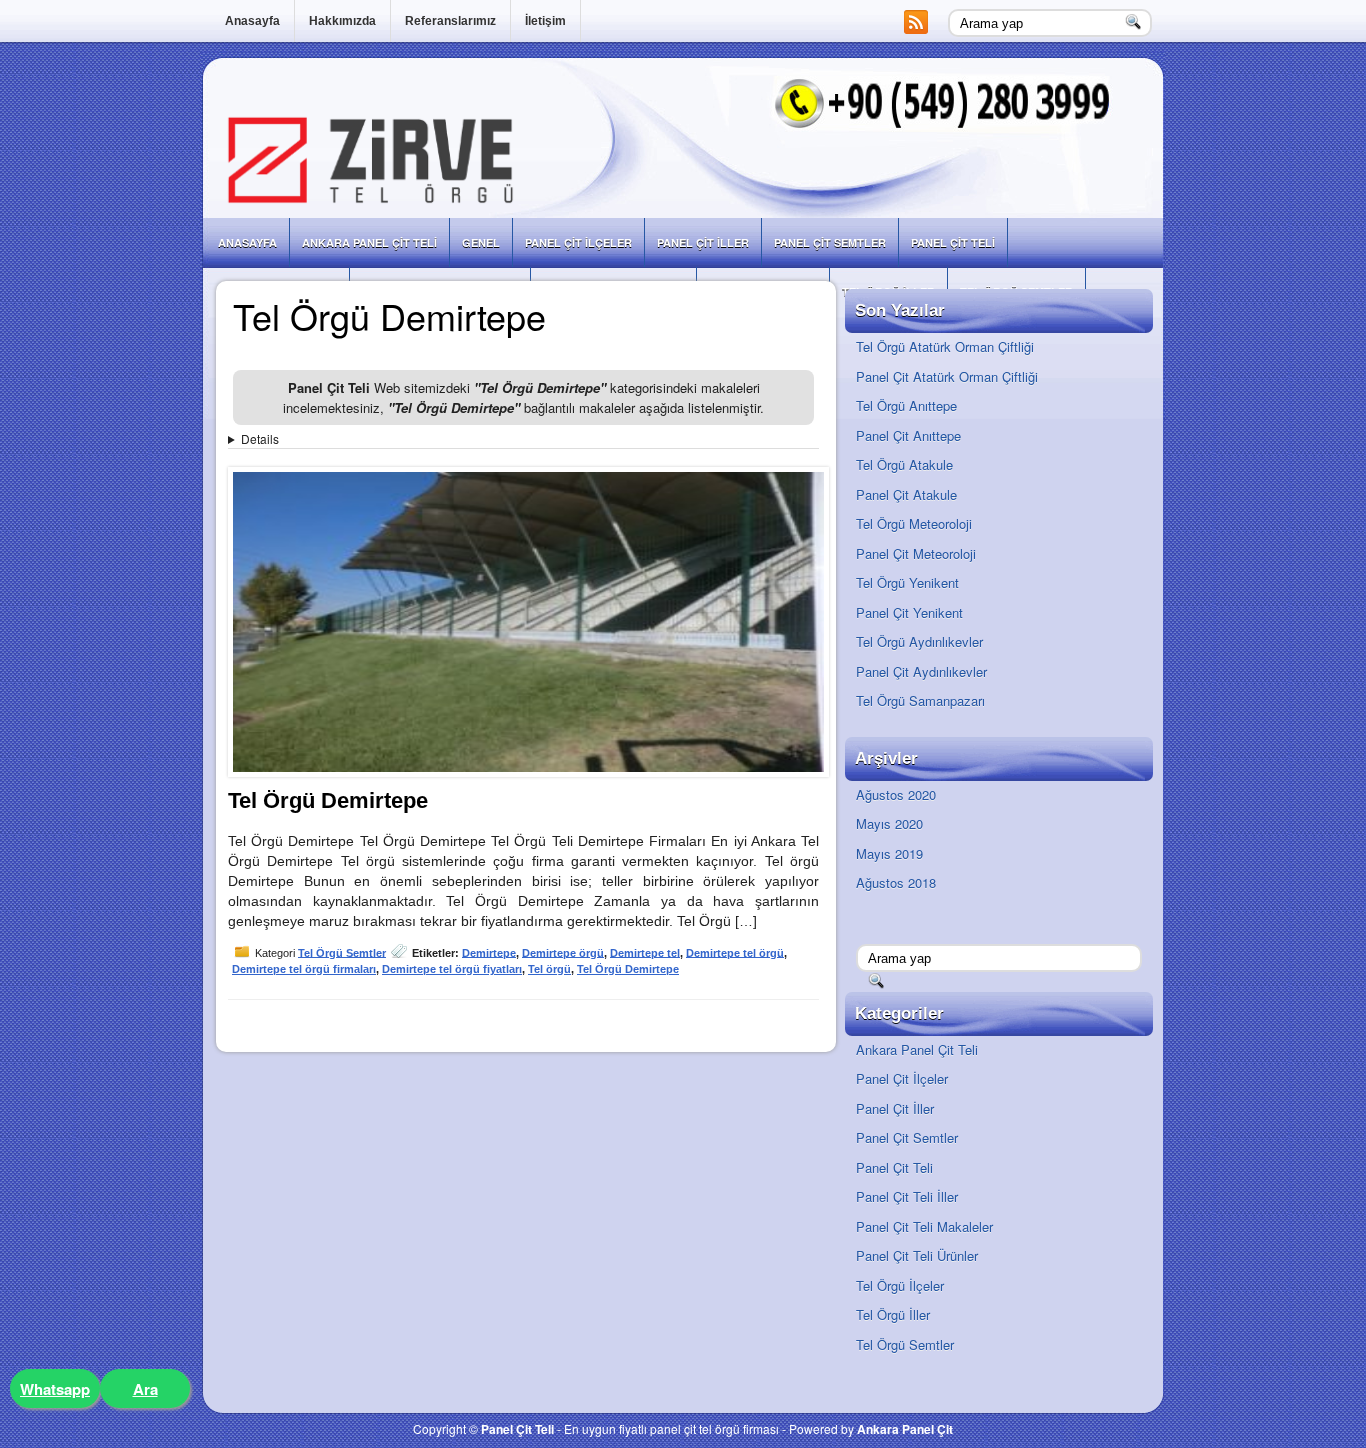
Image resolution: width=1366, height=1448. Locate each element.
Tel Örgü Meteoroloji (914, 523)
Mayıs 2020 (889, 823)
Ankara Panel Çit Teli (369, 242)
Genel (481, 242)
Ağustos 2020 (896, 794)
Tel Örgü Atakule (904, 464)
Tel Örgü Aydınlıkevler (919, 641)
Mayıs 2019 (889, 853)
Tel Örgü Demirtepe (328, 800)
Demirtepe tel (645, 952)
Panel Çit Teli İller (907, 1196)
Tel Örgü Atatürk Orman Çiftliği (945, 346)
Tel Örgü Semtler (342, 952)
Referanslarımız (450, 21)
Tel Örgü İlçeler (900, 1285)
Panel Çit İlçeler (578, 242)
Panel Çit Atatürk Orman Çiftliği (947, 376)
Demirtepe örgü (563, 952)
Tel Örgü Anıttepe (906, 405)
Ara (145, 1389)
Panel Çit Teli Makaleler (924, 1226)
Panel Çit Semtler (830, 242)
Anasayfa (252, 21)
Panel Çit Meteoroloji (916, 553)
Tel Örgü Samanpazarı (920, 700)
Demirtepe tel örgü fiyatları (452, 969)
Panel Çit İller (703, 242)
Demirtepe (489, 952)
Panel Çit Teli (953, 242)
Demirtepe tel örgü (735, 952)
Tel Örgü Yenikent (907, 582)
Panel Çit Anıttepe (908, 435)
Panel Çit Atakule (906, 494)
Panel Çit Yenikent (909, 612)
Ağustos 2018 (896, 882)
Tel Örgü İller (893, 1314)
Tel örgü (549, 969)
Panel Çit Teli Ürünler (917, 1255)
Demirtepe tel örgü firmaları (304, 969)
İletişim (545, 21)
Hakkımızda (342, 21)
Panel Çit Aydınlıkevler (921, 671)
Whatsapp (55, 1389)
